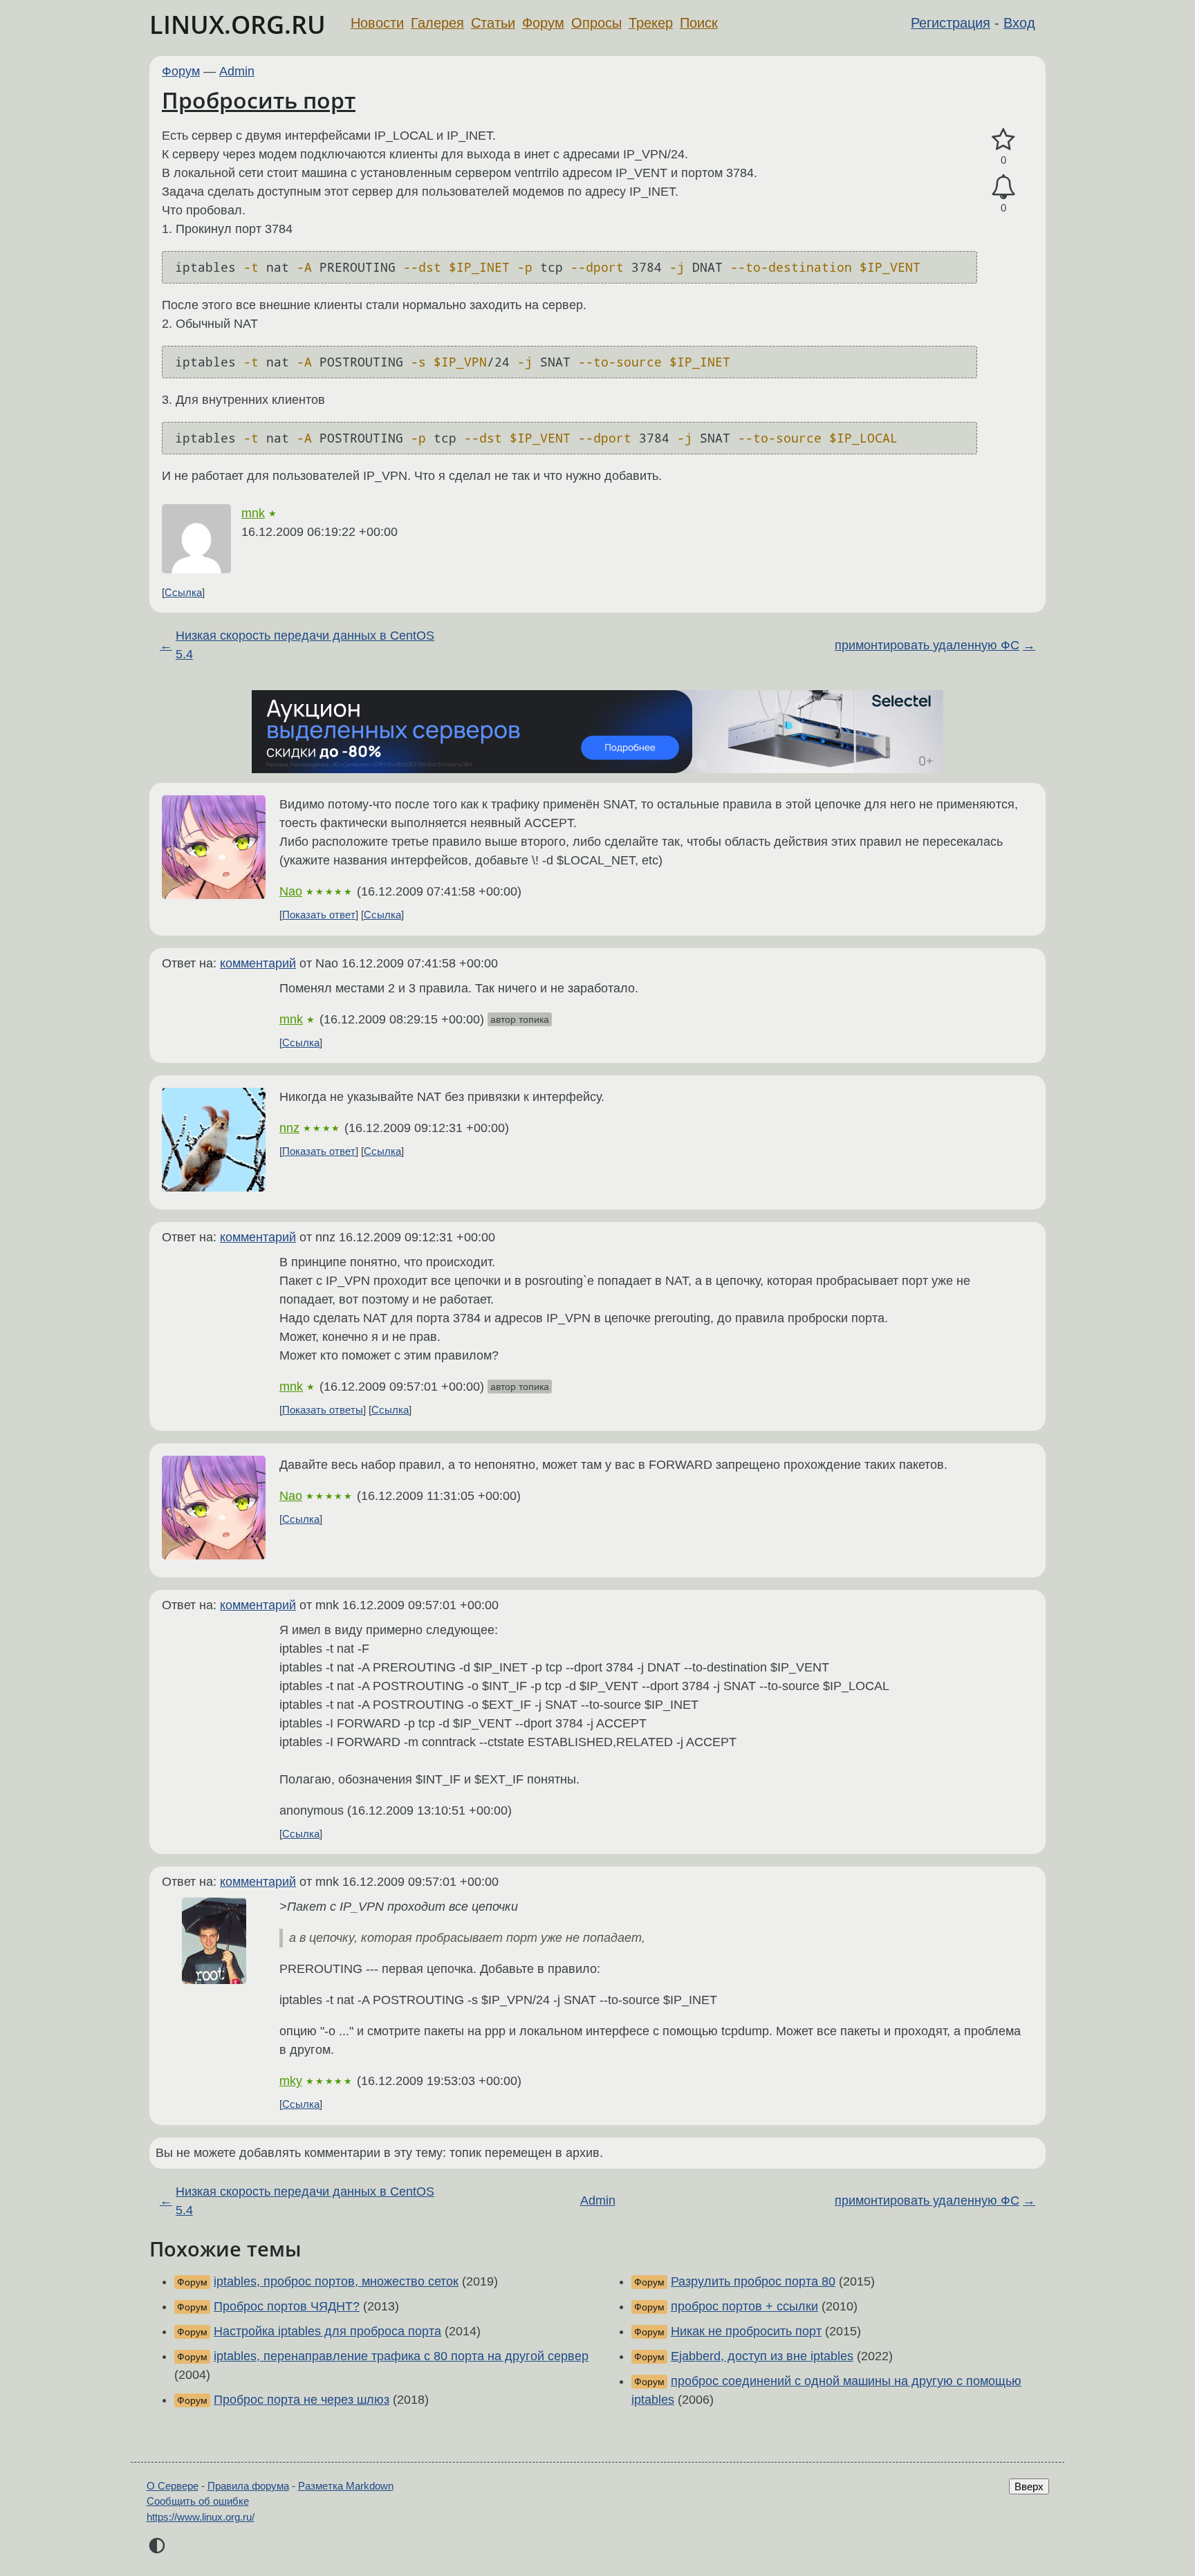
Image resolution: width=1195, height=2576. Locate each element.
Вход (1019, 23)
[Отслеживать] (1003, 187)
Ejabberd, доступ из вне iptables (762, 2356)
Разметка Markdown (346, 2486)
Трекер (651, 23)
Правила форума (248, 2486)
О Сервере (173, 2486)
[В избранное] (1003, 140)
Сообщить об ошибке (198, 2501)
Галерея (437, 23)
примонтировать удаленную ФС (927, 645)
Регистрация (951, 23)
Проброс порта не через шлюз (302, 2400)
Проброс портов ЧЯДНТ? (287, 2306)
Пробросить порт (259, 100)
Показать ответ (319, 915)
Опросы (596, 23)
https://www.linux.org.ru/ (201, 2517)
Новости (377, 23)
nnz (289, 1128)
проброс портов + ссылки (744, 2306)
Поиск (699, 23)
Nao (291, 891)
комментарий (258, 963)
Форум (543, 23)
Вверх (1029, 2486)
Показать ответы (323, 1410)
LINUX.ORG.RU (238, 25)
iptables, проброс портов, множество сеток (336, 2281)
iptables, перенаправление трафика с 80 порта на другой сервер (401, 2356)
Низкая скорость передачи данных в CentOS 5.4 (305, 645)
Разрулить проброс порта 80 (753, 2281)
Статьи (493, 23)
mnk (253, 513)
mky (291, 2081)
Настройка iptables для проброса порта (327, 2331)
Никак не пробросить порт (746, 2331)
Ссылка (183, 592)
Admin (237, 71)
